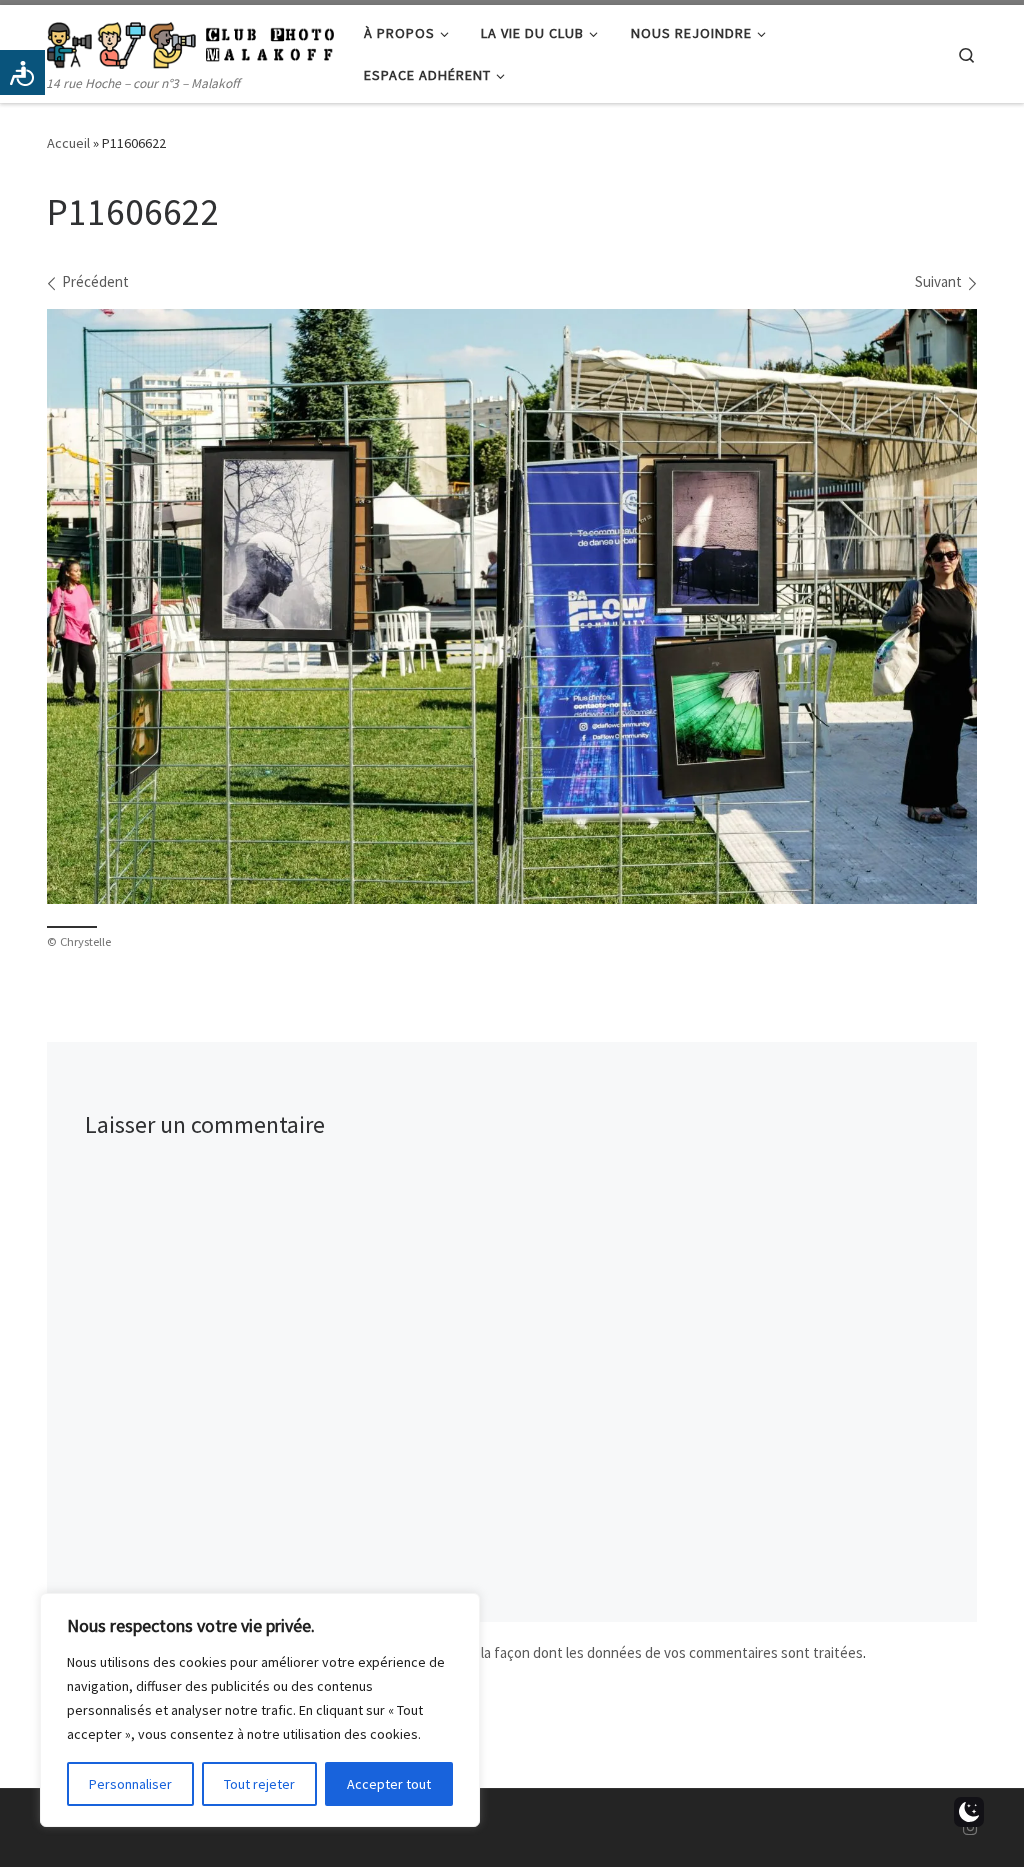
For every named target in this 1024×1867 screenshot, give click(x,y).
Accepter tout (389, 1784)
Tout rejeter (259, 1784)
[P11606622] (512, 607)
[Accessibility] (22, 72)
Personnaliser (130, 1784)
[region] (260, 1710)
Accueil (68, 143)
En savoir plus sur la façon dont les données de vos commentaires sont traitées (616, 1652)
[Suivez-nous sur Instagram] (970, 1828)
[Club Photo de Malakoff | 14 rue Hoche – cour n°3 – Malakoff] (190, 41)
